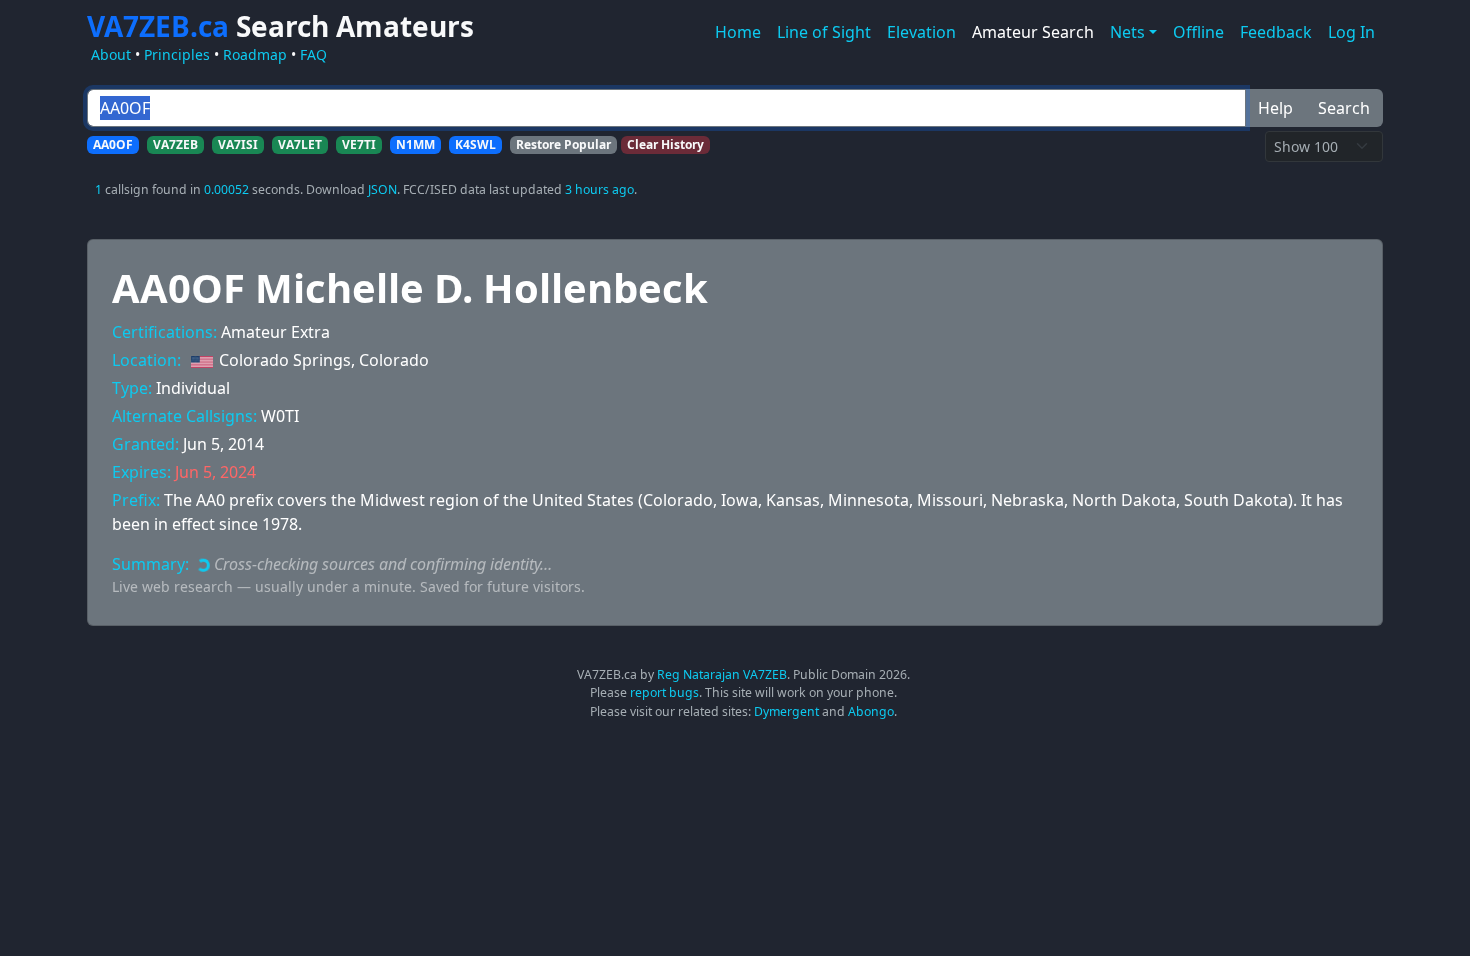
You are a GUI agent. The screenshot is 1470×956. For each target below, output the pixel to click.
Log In (1351, 32)
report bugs (664, 692)
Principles (177, 54)
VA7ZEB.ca (280, 26)
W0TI (280, 416)
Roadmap (255, 54)
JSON (382, 189)
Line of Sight (824, 32)
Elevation (921, 32)
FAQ (313, 54)
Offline (1198, 32)
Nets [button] (1127, 32)
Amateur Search (1033, 32)
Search (1344, 108)
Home (738, 32)
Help (1275, 108)
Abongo (871, 711)
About (111, 54)
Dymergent (786, 711)
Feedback (1276, 32)
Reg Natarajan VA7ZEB (722, 674)
